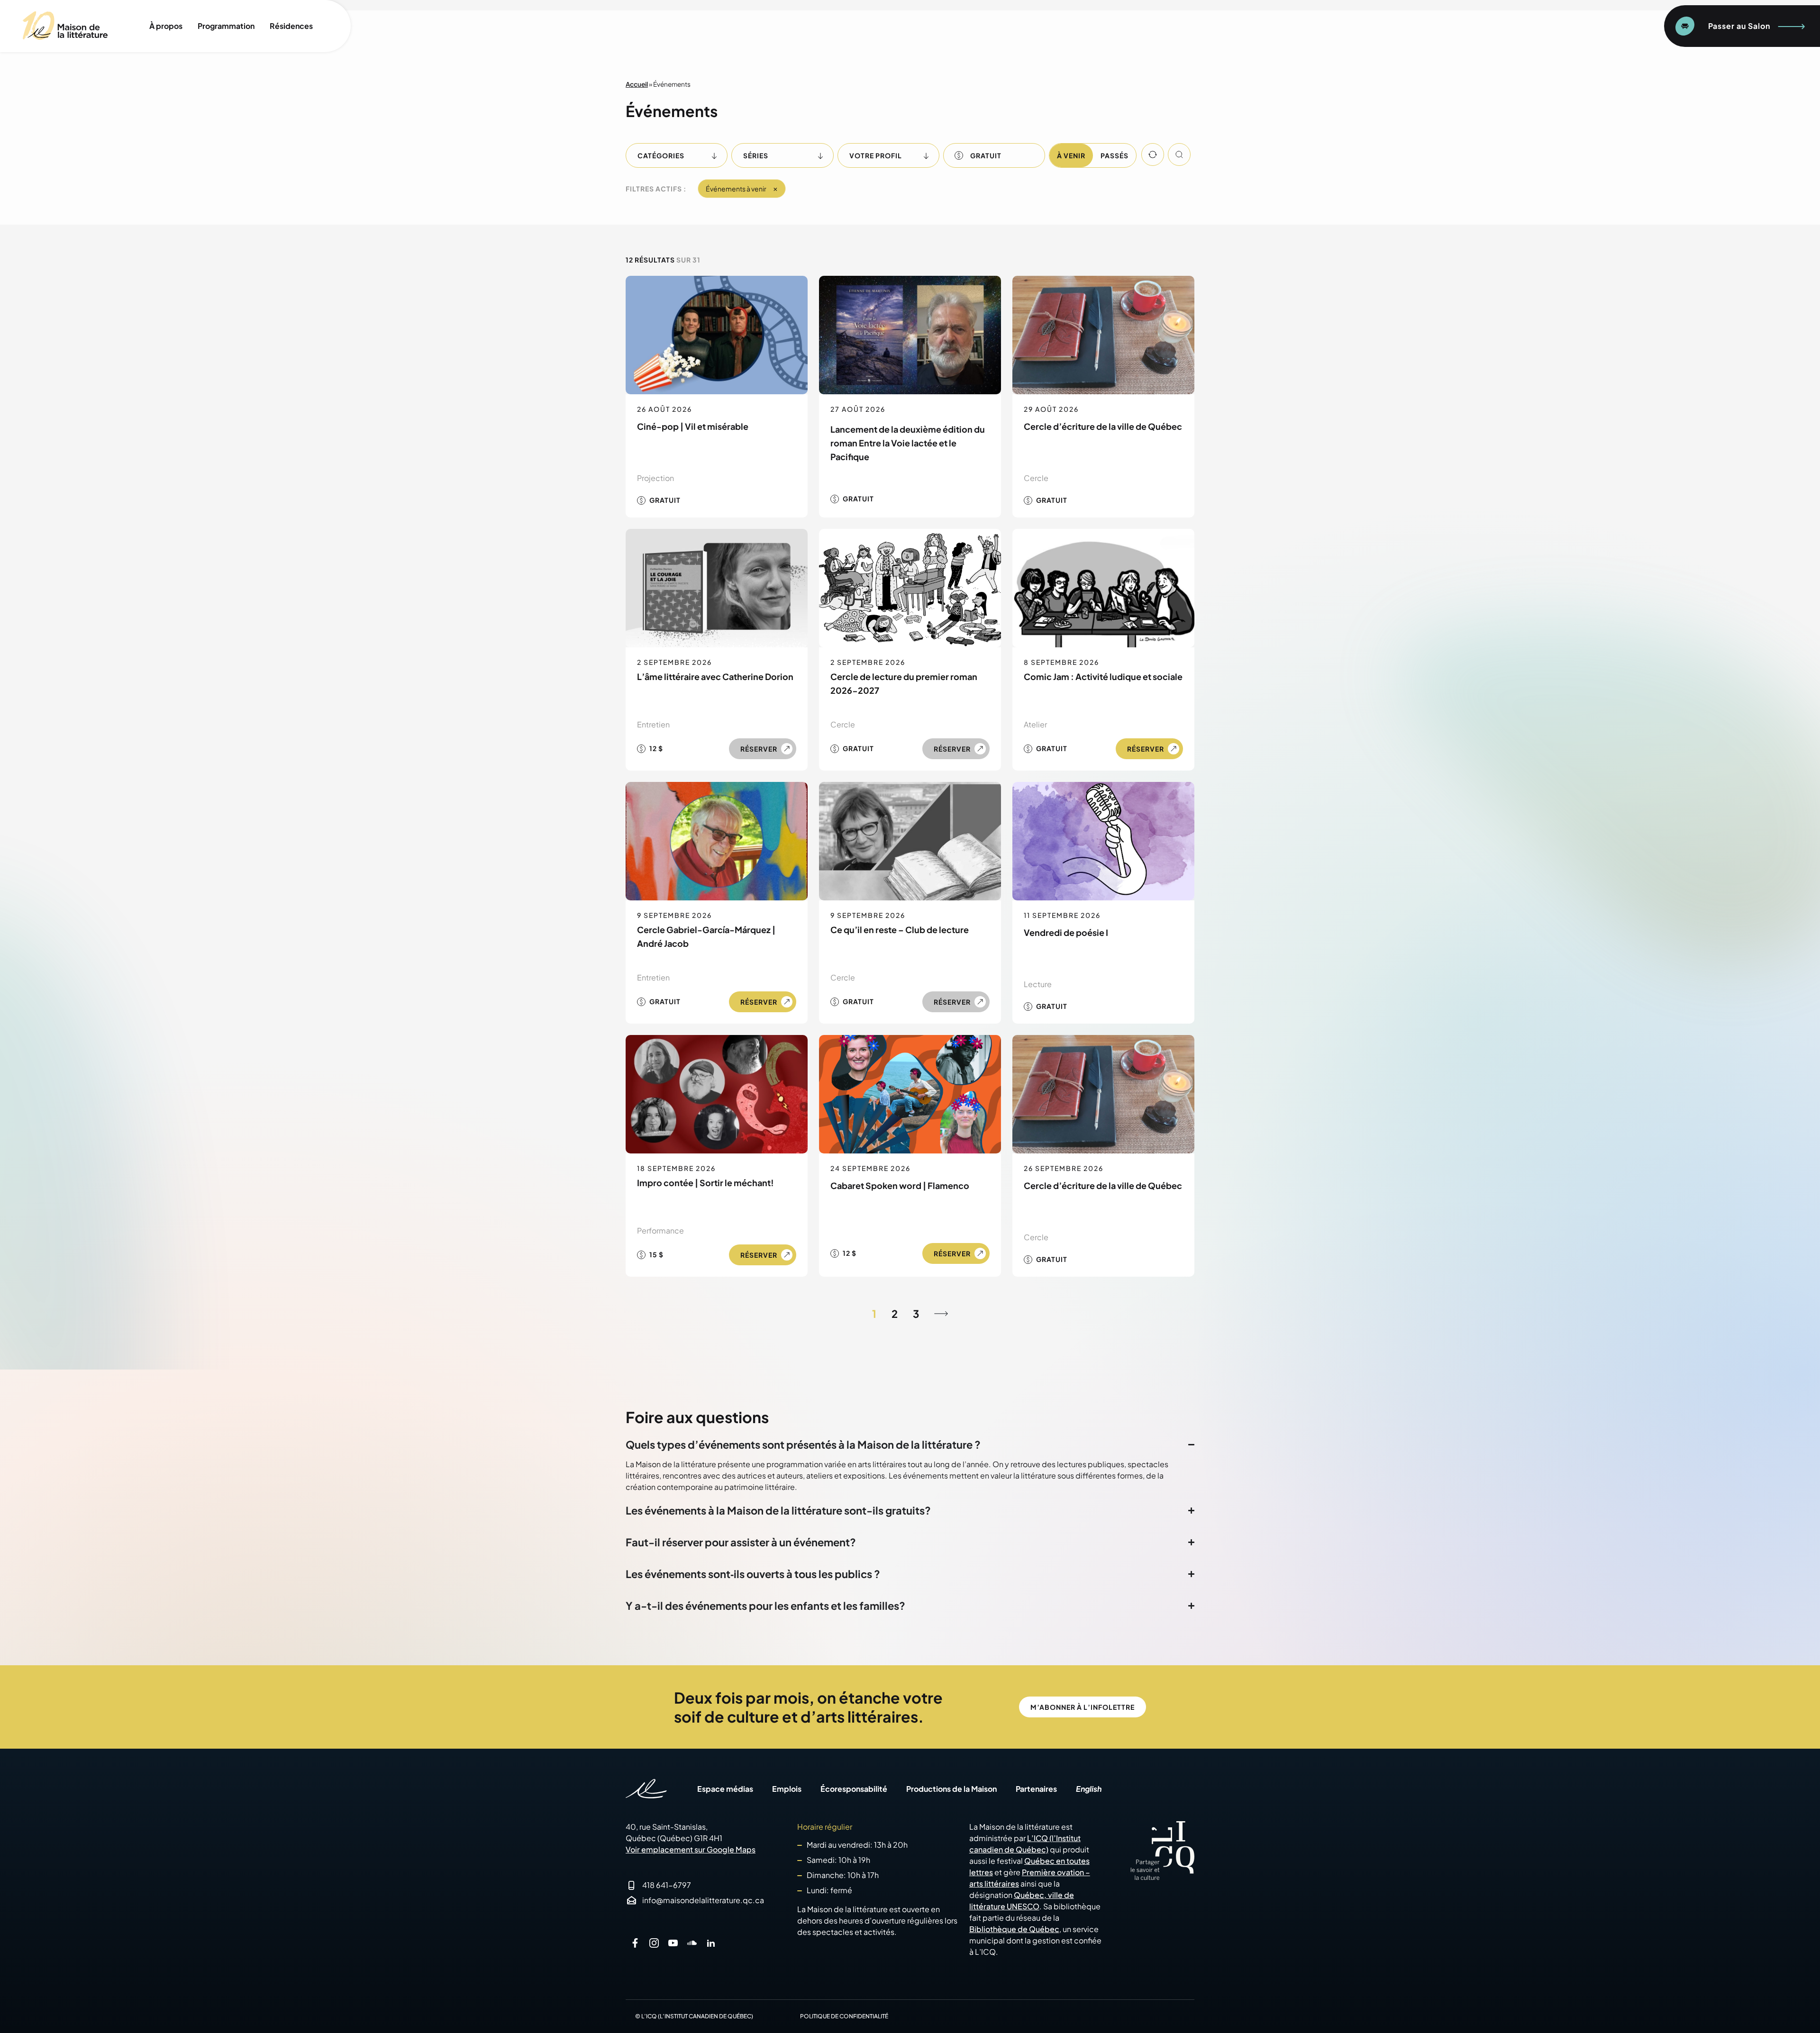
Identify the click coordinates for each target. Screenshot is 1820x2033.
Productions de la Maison (951, 1789)
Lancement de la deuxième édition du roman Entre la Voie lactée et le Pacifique (908, 443)
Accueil (637, 84)
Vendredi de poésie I (1066, 932)
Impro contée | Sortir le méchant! (705, 1183)
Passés (1115, 155)
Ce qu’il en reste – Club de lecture (900, 930)
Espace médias (725, 1789)
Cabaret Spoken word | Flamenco (900, 1185)
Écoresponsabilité (854, 1789)
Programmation (226, 26)
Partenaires (1036, 1789)
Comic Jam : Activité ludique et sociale (1103, 676)
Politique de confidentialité (844, 2016)
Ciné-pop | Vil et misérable (693, 426)
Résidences (291, 26)
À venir (1071, 155)
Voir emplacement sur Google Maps (691, 1849)
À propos (166, 26)
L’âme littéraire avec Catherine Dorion (715, 676)
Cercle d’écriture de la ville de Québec (1103, 426)
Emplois (787, 1789)
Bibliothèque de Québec (1014, 1929)
